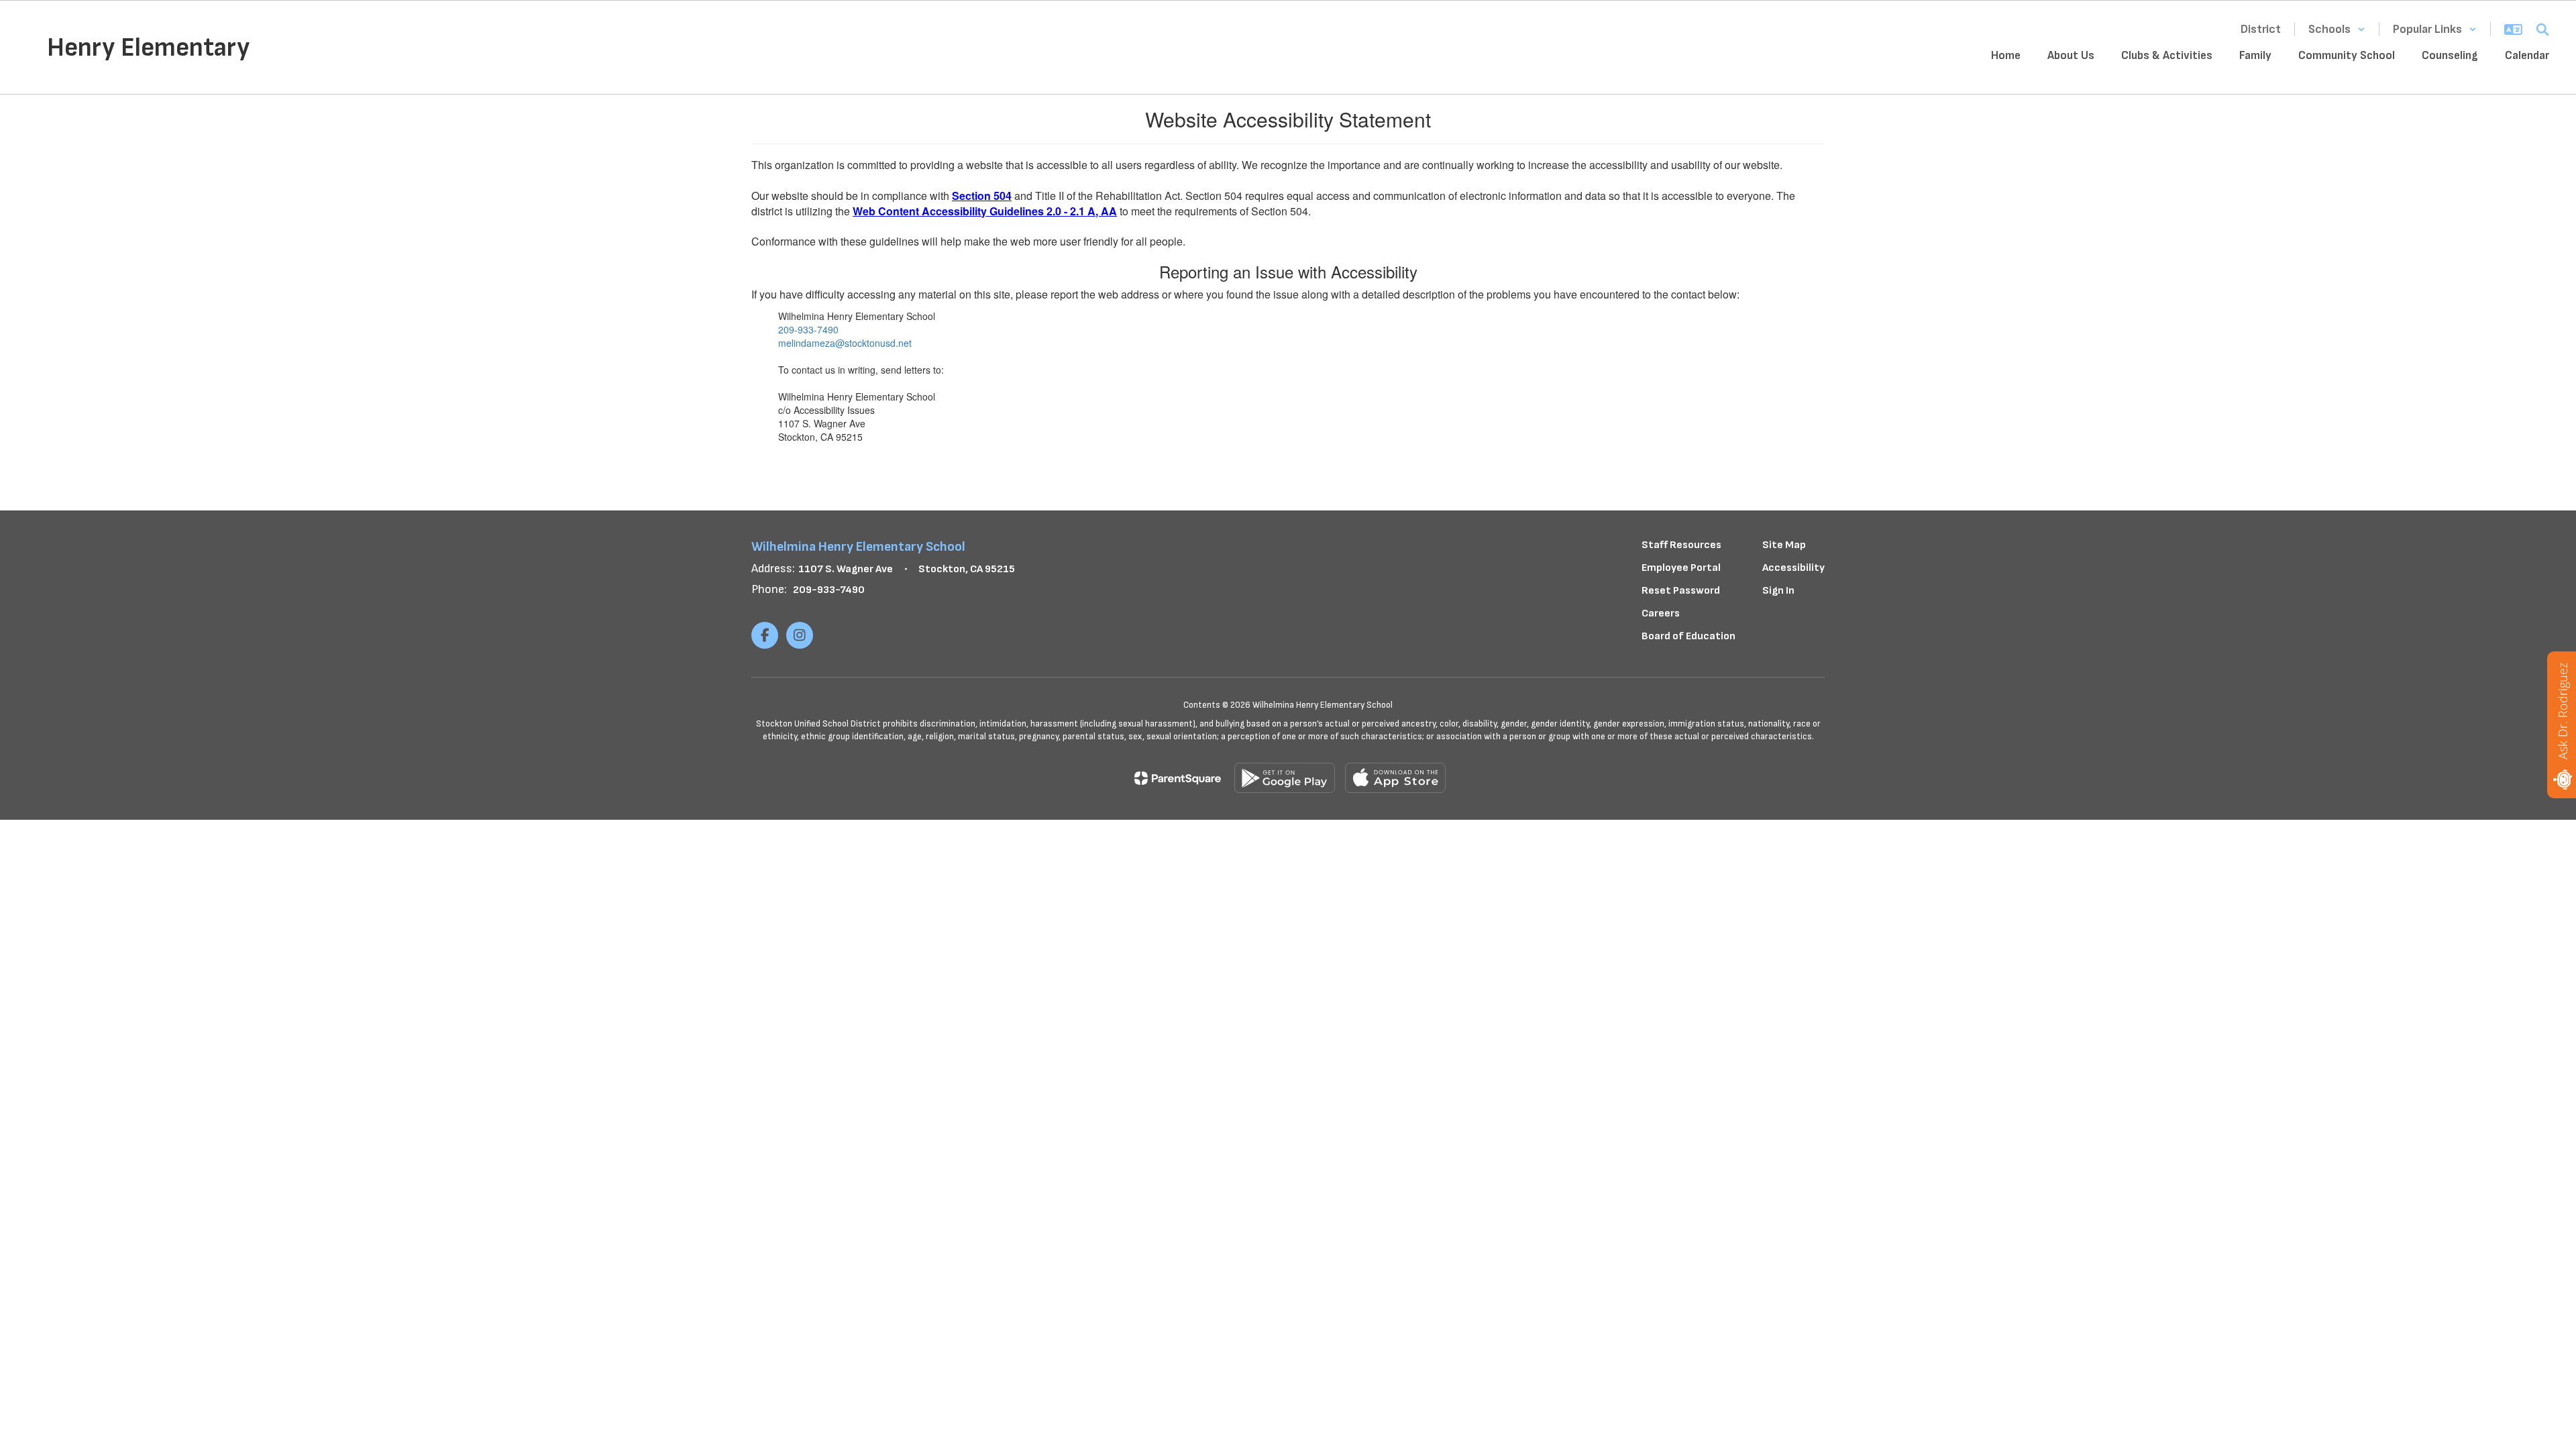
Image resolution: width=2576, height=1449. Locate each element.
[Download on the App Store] (1395, 778)
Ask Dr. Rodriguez (2563, 711)
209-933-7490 (808, 329)
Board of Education (1688, 636)
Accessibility (1793, 568)
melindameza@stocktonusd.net (845, 343)
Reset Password (1681, 591)
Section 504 (982, 196)
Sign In (1778, 591)
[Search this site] (2542, 30)
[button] (2337, 29)
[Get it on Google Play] (1285, 778)
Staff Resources (1681, 545)
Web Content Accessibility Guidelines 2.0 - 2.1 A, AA (985, 211)
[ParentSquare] (1178, 778)
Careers (1661, 613)
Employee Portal (1681, 568)
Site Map (1784, 545)
